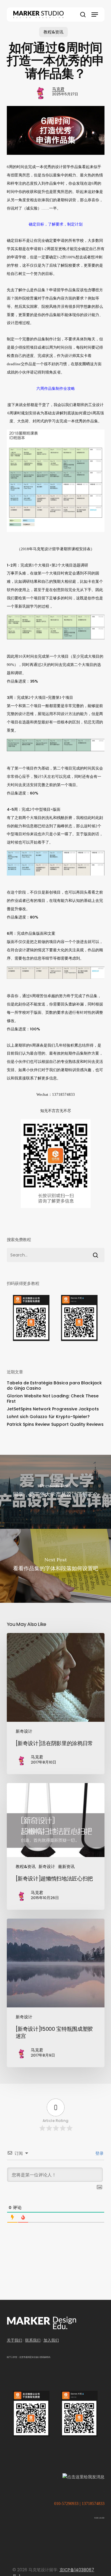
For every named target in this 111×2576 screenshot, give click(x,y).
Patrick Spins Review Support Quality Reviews (55, 1424)
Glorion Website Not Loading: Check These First (53, 1399)
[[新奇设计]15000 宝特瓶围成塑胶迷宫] (56, 1993)
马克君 (58, 89)
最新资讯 (66, 1867)
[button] (95, 15)
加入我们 (51, 2340)
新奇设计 (24, 1731)
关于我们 (15, 2340)
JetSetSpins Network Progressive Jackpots (53, 1409)
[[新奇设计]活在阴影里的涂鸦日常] (56, 1704)
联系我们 (33, 2340)
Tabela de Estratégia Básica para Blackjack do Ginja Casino (54, 1386)
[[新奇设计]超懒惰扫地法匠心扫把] (56, 1846)
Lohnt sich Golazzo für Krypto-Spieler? (48, 1417)
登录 (99, 2153)
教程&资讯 (53, 32)
